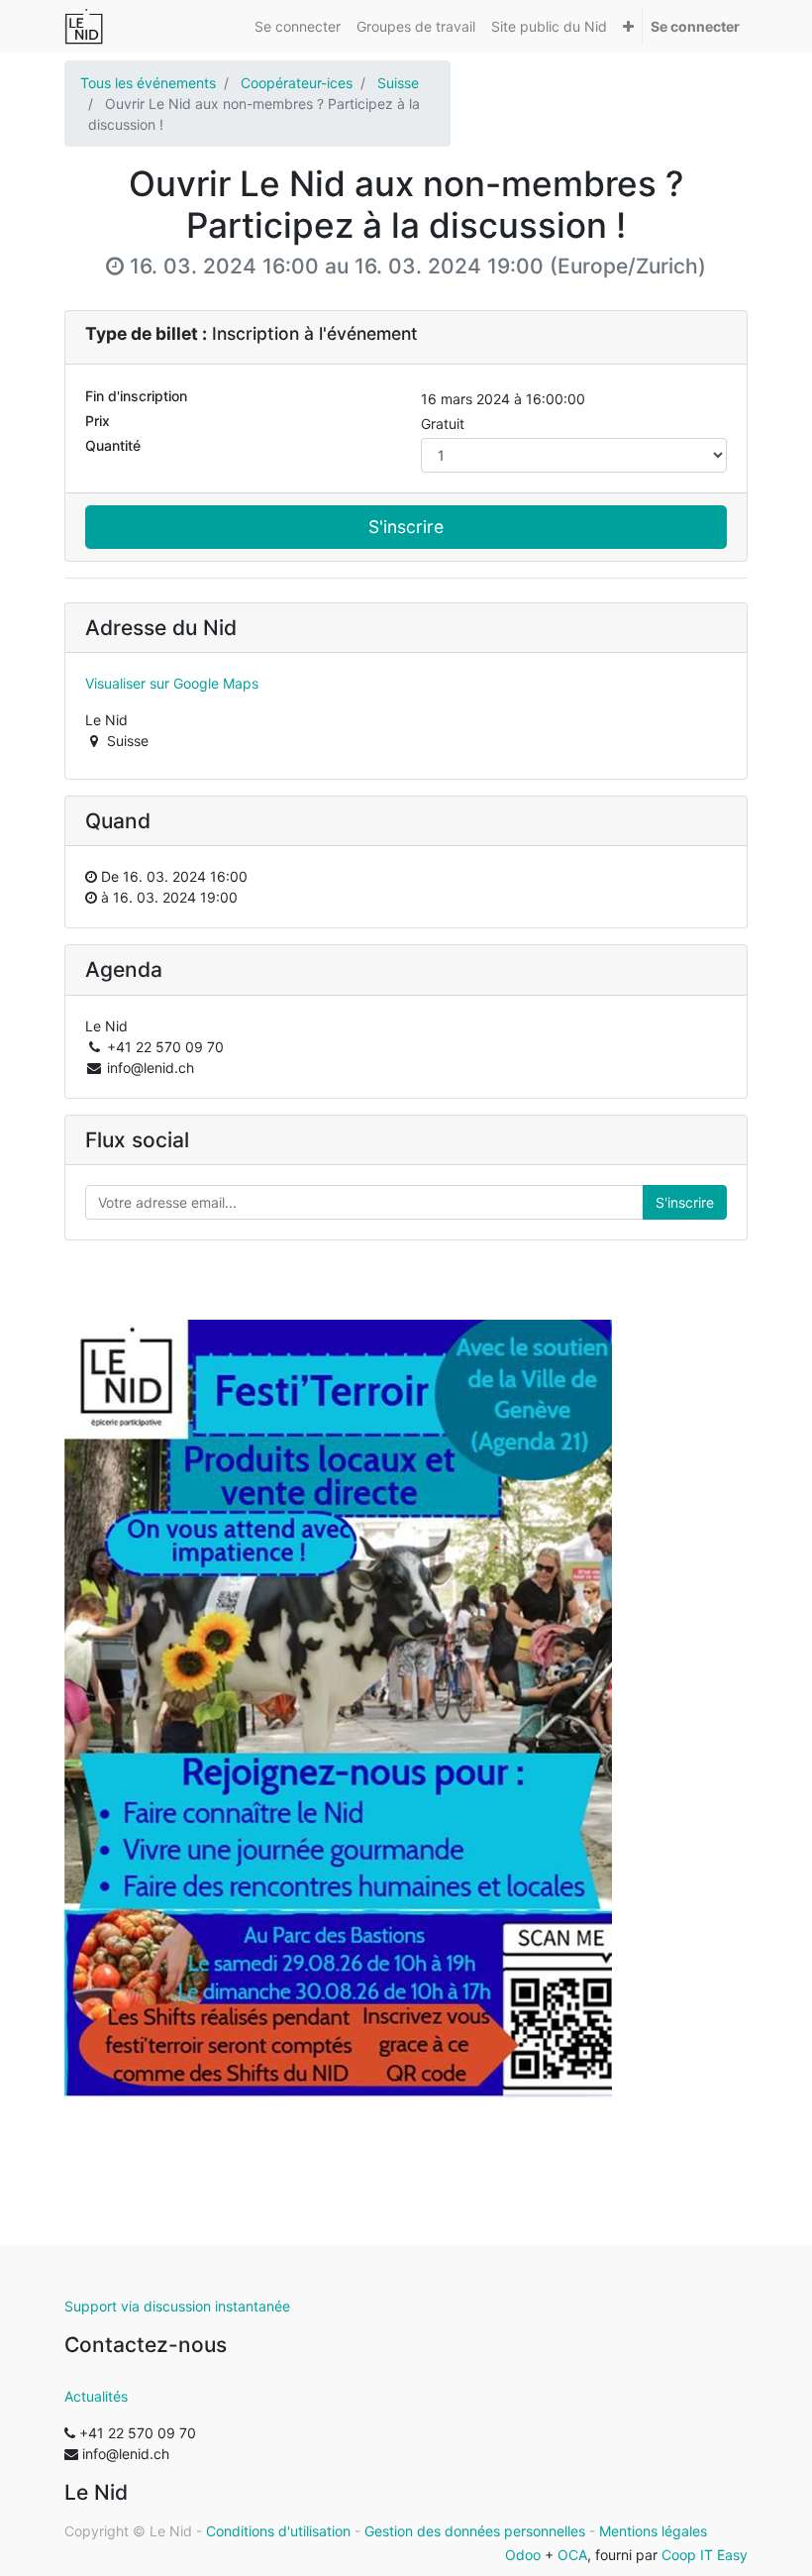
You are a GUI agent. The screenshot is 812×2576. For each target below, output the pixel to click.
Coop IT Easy (705, 2555)
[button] (628, 26)
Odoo (523, 2555)
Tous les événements (148, 83)
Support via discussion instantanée (177, 2306)
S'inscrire (406, 527)
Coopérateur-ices (297, 83)
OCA (572, 2555)
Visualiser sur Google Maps (172, 683)
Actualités (96, 2396)
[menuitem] (298, 26)
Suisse (398, 83)
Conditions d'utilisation (278, 2531)
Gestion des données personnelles (475, 2531)
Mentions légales (653, 2531)
